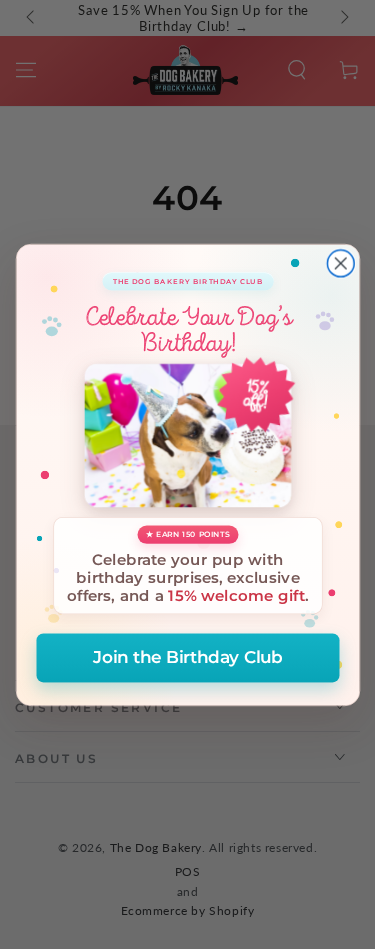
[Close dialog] (340, 263)
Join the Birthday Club (187, 657)
